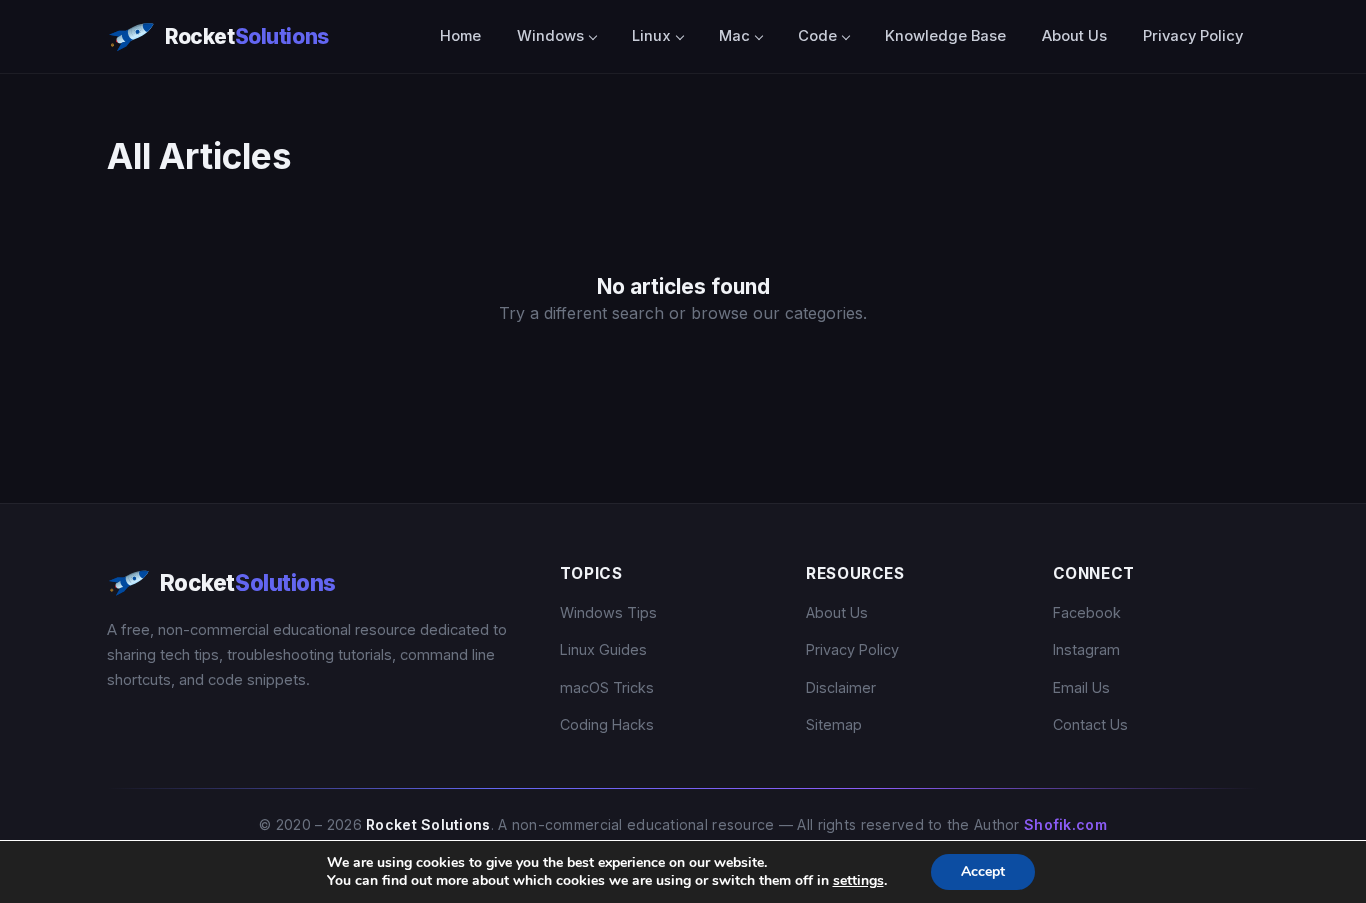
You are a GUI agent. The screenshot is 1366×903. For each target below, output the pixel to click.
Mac (734, 36)
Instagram (1086, 649)
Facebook (1087, 612)
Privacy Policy (1193, 36)
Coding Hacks (607, 724)
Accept (983, 871)
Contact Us (1090, 724)
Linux (651, 36)
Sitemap (834, 724)
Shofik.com (1065, 824)
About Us (1074, 36)
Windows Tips (608, 612)
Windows (550, 36)
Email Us (1081, 687)
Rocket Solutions (428, 824)
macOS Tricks (607, 687)
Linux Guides (603, 649)
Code (817, 36)
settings (858, 881)
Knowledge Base (945, 36)
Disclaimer (841, 687)
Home (460, 36)
